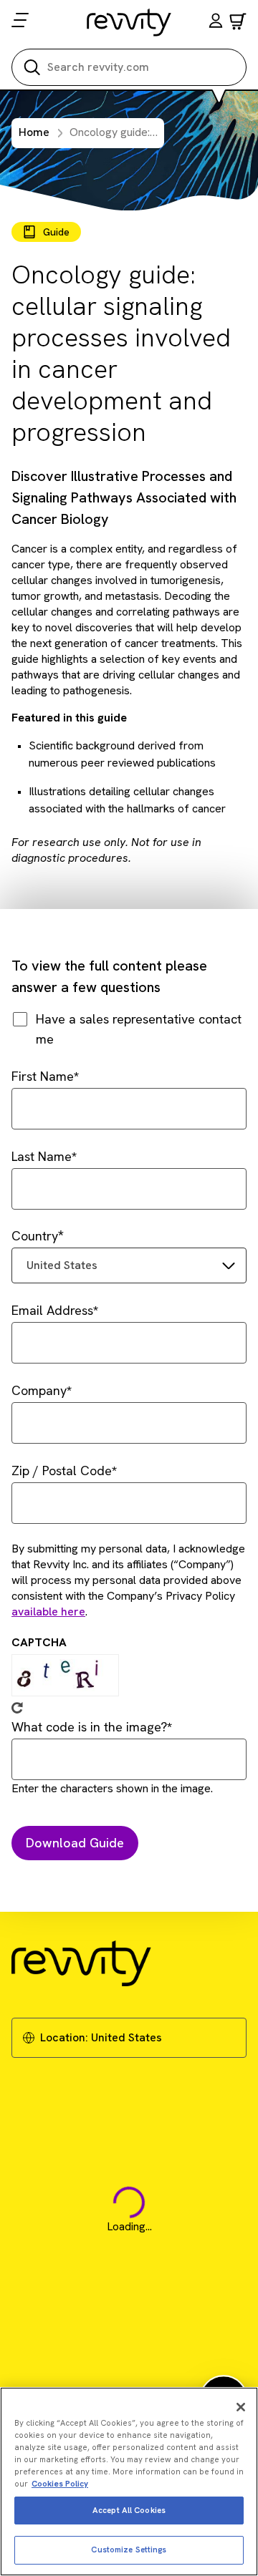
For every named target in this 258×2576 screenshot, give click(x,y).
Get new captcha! (17, 1708)
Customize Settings (129, 2550)
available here (48, 1612)
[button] (216, 23)
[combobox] (129, 1265)
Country (35, 1236)
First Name (43, 1076)
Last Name (42, 1156)
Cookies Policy (60, 2484)
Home (34, 132)
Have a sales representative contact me (139, 1029)
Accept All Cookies (129, 2510)
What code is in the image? (89, 1727)
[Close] (241, 2407)
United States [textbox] (62, 1265)
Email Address (52, 1310)
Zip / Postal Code (62, 1471)
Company (39, 1390)
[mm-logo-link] (129, 22)
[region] (129, 2482)
